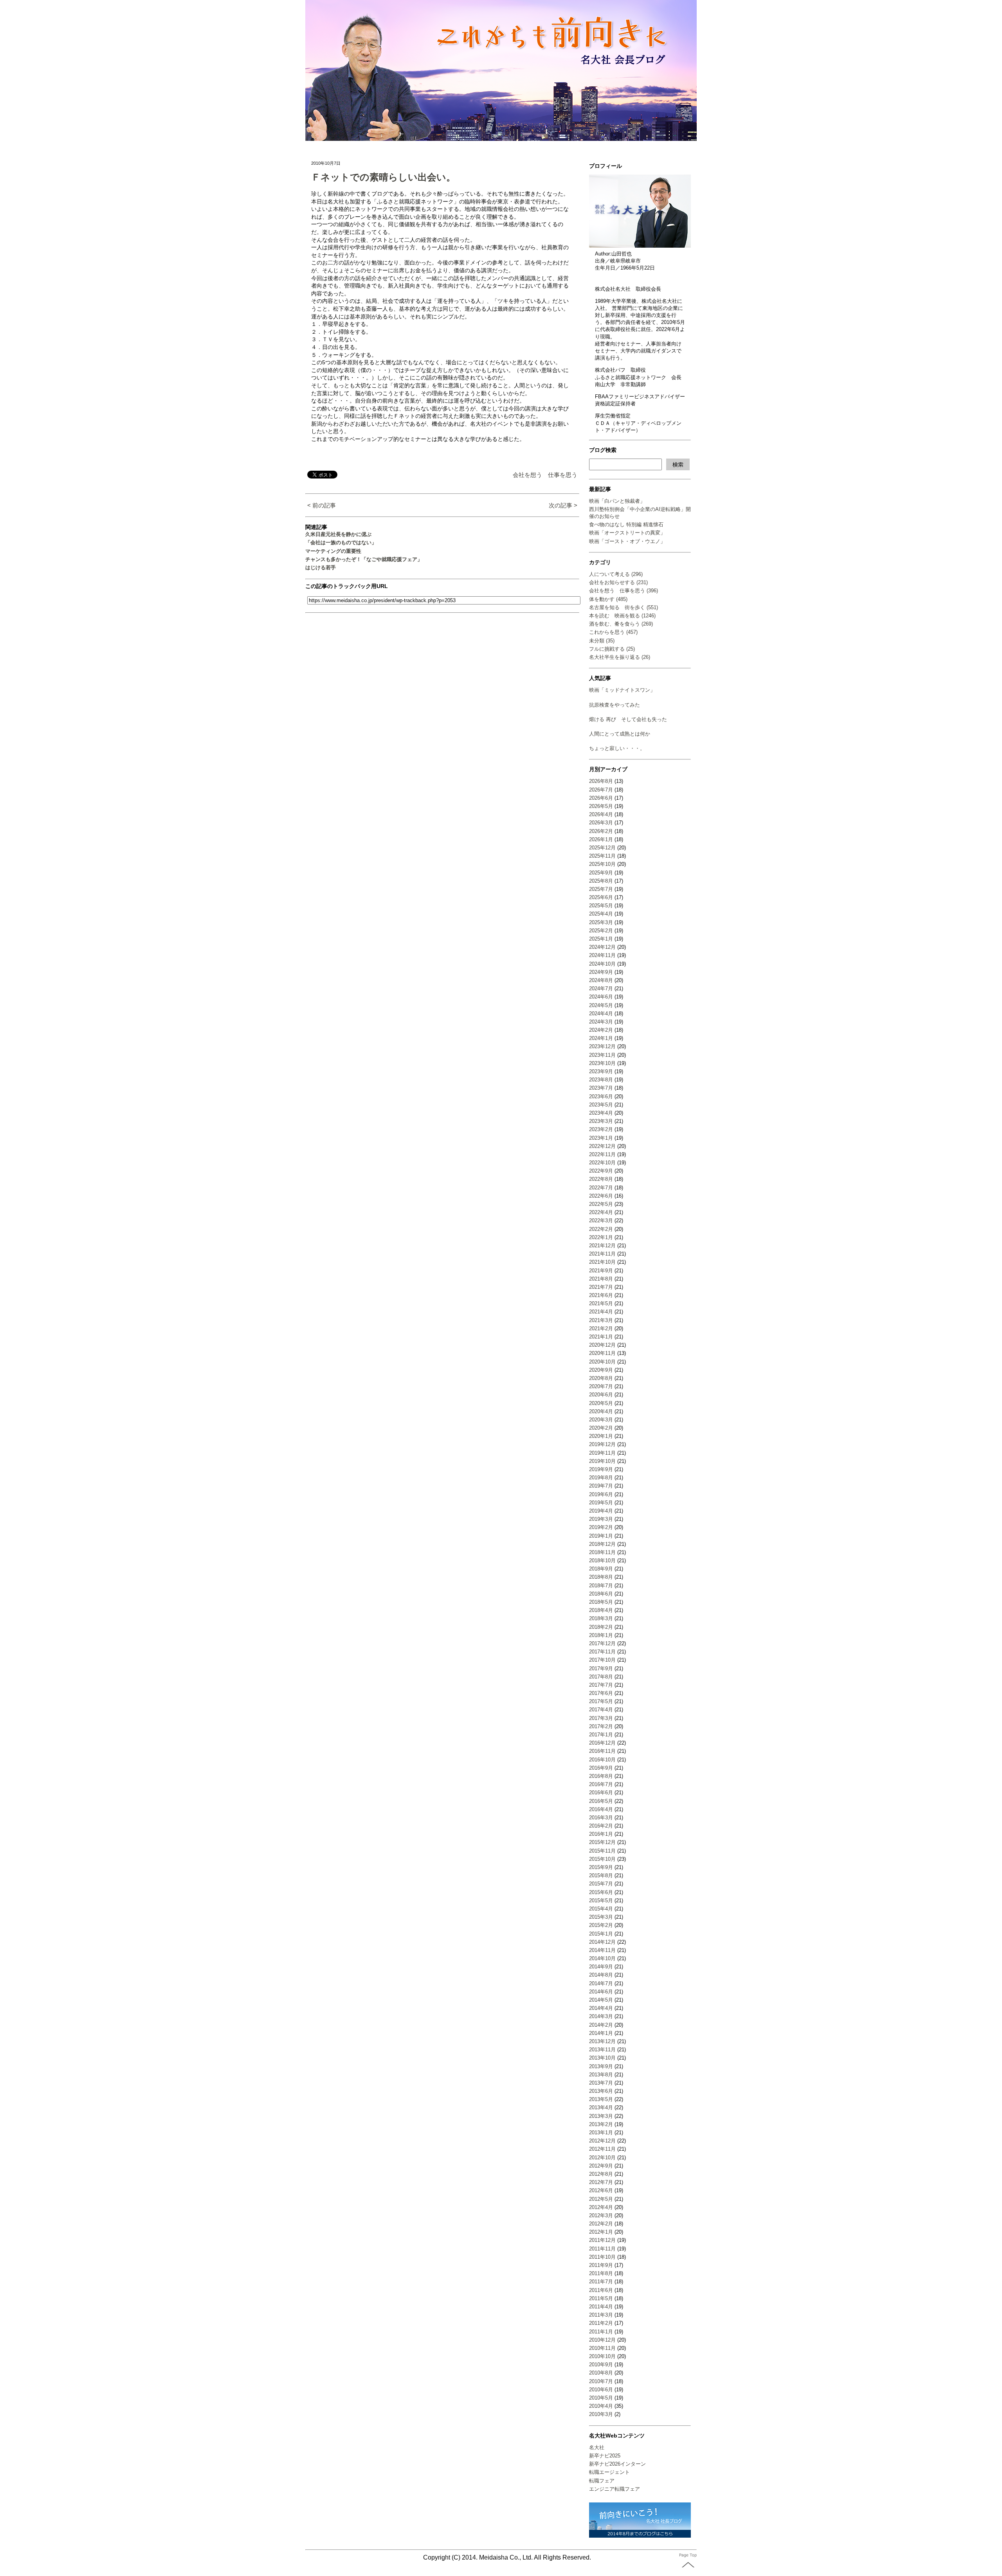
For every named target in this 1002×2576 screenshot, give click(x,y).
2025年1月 (601, 939)
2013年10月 (602, 2058)
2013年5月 (601, 2099)
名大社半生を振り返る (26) (620, 657)
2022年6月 (601, 1196)
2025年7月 (601, 889)
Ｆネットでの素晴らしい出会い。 (383, 177)
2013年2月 (601, 2124)
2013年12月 (602, 2041)
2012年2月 (601, 2224)
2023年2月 (601, 1129)
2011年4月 (601, 2307)
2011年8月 (601, 2273)
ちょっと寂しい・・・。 (617, 748)
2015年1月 (601, 1934)
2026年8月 (601, 781)
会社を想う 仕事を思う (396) (624, 591)
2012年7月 (601, 2182)
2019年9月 (601, 1469)
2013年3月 (601, 2116)
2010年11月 (602, 2348)
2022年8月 (601, 1179)
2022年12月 (602, 1146)
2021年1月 (601, 1337)
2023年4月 (601, 1113)
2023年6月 (601, 1096)
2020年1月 (601, 1436)
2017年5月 (601, 1701)
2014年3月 (601, 2016)
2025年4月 (601, 914)
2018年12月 (602, 1544)
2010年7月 (601, 2381)
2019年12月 (602, 1444)
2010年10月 (602, 2356)
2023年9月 (601, 1071)
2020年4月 (601, 1411)
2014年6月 (601, 1992)
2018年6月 (601, 1594)
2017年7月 (601, 1685)
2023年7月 (601, 1088)
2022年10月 (602, 1163)
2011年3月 (601, 2315)
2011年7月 (601, 2282)
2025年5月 (601, 906)
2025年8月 (601, 881)
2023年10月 (602, 1063)
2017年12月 (602, 1643)
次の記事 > (563, 505)
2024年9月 (601, 972)
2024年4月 (601, 1014)
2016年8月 (601, 1776)
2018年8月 (601, 1577)
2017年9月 (601, 1668)
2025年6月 (601, 897)
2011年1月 (601, 2332)
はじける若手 (321, 568)
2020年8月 (601, 1378)
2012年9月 (601, 2166)
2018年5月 (601, 1602)
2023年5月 (601, 1105)
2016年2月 (601, 1826)
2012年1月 (601, 2232)
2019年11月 (602, 1453)
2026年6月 (601, 798)
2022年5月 (601, 1204)
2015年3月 (601, 1917)
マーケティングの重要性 (333, 551)
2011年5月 (601, 2298)
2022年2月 (601, 1229)
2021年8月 (601, 1279)
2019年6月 (601, 1494)
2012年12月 (602, 2141)
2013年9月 (601, 2066)
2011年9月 (601, 2265)
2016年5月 (601, 1801)
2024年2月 (601, 1030)
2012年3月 (601, 2215)
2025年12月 (602, 848)
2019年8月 (601, 1478)
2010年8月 (601, 2373)
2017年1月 (601, 1735)
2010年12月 (602, 2340)
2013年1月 (601, 2133)
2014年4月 (601, 2008)
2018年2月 (601, 1627)
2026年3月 (601, 823)
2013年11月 (602, 2050)
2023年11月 (602, 1055)
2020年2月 (601, 1428)
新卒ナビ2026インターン (617, 2464)
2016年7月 (601, 1784)
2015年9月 (601, 1867)
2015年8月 (601, 1875)
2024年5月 (601, 1005)
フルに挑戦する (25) (612, 649)
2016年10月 (602, 1760)
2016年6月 (601, 1793)
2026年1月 (601, 839)
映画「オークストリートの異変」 (627, 533)
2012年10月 (602, 2158)
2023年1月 (601, 1138)
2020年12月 (602, 1345)
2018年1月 (601, 1635)
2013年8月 (601, 2075)
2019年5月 (601, 1503)
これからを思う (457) (613, 632)
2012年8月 (601, 2174)
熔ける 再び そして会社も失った (628, 719)
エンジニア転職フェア (615, 2489)
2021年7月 (601, 1287)
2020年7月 (601, 1386)
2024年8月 (601, 980)
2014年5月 (601, 2000)
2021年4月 (601, 1312)
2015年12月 (602, 1842)
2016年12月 (602, 1743)
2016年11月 (602, 1751)
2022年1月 (601, 1237)
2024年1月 (601, 1038)
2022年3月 (601, 1221)
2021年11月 (602, 1254)
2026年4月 (601, 814)
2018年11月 (602, 1552)
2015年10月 (602, 1859)
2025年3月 (601, 922)
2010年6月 (601, 2390)
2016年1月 (601, 1834)
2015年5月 (601, 1901)
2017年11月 (602, 1652)
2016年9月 (601, 1768)
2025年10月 (602, 864)
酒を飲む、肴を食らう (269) (621, 624)
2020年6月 (601, 1395)
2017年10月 (602, 1660)
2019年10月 (602, 1461)
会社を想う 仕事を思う (545, 475)
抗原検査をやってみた (615, 705)
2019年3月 (601, 1519)
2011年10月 (602, 2257)
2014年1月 (601, 2033)
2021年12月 (602, 1246)
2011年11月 (602, 2249)
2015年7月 (601, 1884)
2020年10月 (602, 1362)
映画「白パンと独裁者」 (617, 501)
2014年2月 (601, 2025)
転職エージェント (609, 2472)
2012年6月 (601, 2190)
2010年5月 (601, 2398)
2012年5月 (601, 2199)
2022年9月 (601, 1171)
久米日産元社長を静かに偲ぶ (338, 534)
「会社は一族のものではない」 (341, 542)
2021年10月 (602, 1262)
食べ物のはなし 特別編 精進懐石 (626, 524)
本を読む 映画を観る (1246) (622, 616)
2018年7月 (601, 1586)
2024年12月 (602, 947)
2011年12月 (602, 2240)
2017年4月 (601, 1710)
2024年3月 (601, 1022)
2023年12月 (602, 1046)
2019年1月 (601, 1536)
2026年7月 (601, 790)
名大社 (597, 2447)
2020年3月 (601, 1420)
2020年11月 (602, 1353)
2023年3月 (601, 1121)
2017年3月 (601, 1718)
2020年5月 (601, 1403)
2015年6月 (601, 1892)
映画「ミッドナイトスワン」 (622, 690)
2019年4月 (601, 1511)
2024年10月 (602, 964)
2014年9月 (601, 1967)
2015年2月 (601, 1925)
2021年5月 (601, 1303)
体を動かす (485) (608, 599)
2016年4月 (601, 1809)
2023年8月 (601, 1080)
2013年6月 (601, 2091)
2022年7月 (601, 1188)
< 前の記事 (322, 505)
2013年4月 (601, 2107)
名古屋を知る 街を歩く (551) (624, 607)
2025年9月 (601, 873)
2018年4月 (601, 1610)
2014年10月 (602, 1958)
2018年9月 (601, 1569)
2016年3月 (601, 1818)
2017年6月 (601, 1693)
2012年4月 (601, 2207)
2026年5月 (601, 806)
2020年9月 (601, 1370)
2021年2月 (601, 1328)
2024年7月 (601, 988)
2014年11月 (602, 1950)
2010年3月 (601, 2414)
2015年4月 (601, 1909)
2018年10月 (602, 1561)
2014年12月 (602, 1942)
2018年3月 (601, 1618)
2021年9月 (601, 1271)
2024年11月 (602, 955)
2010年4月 (601, 2406)
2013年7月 (601, 2083)
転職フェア (602, 2481)
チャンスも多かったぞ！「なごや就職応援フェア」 (364, 559)
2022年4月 (601, 1212)
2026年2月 (601, 831)
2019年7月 (601, 1486)
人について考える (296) (616, 574)
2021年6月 (601, 1295)
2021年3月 (601, 1320)
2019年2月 (601, 1527)
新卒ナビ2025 (605, 2456)
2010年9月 (601, 2365)
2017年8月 (601, 1677)
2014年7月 (601, 1983)
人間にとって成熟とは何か (620, 734)
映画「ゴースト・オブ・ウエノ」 (627, 541)
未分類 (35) (602, 641)
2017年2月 (601, 1726)
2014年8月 (601, 1975)
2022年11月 (602, 1154)
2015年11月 (602, 1851)
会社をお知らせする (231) (618, 582)
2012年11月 (602, 2149)
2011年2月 (601, 2323)
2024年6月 (601, 997)
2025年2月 (601, 931)
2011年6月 (601, 2290)
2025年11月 (602, 856)
